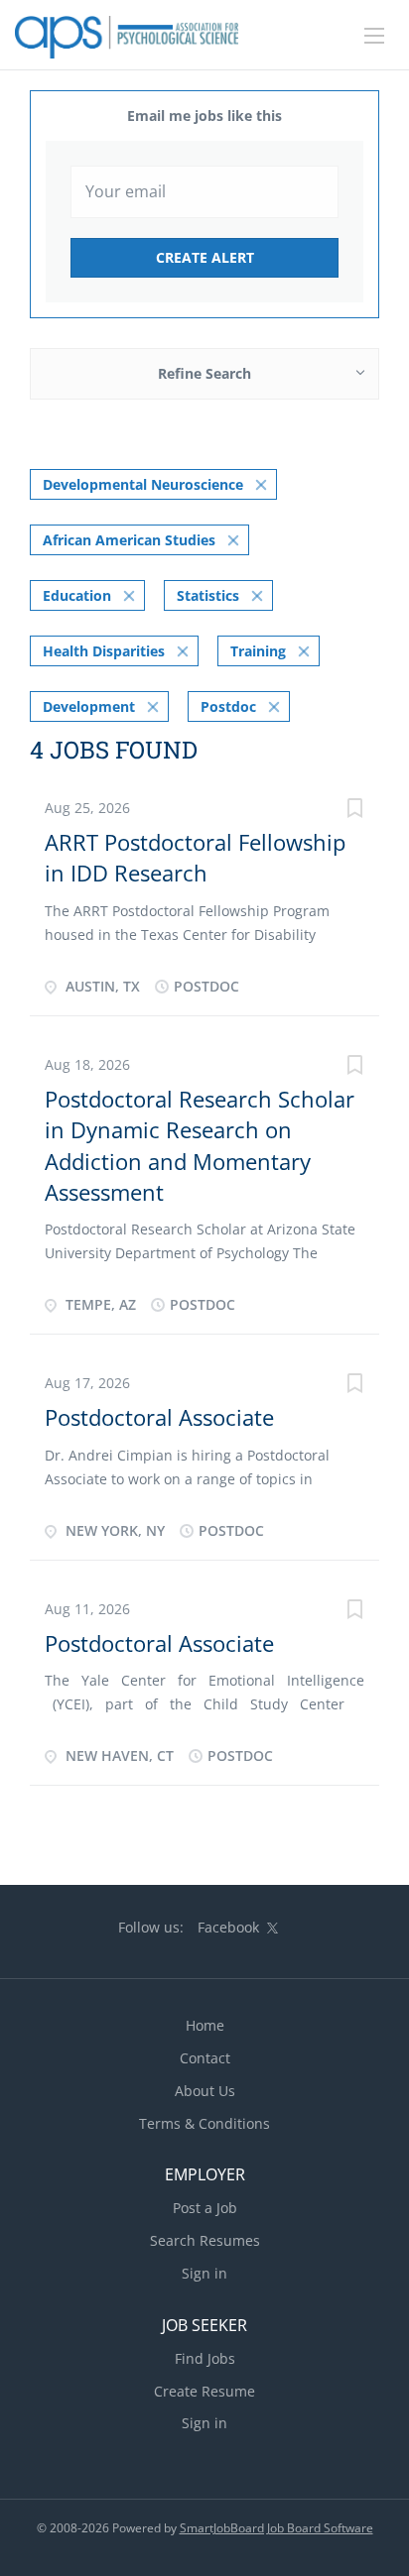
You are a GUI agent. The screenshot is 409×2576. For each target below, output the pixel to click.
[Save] (354, 811)
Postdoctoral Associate (159, 1417)
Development (89, 706)
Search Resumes (205, 2240)
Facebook (228, 1927)
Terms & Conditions (204, 2123)
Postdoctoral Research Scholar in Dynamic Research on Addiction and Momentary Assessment (200, 1145)
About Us (205, 2091)
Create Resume (204, 2391)
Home (205, 2025)
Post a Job (205, 2208)
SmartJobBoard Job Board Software (276, 2528)
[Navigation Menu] (374, 36)
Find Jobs (205, 2358)
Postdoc (228, 706)
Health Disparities (104, 651)
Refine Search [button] (204, 373)
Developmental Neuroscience (143, 484)
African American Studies (129, 540)
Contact (205, 2058)
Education (77, 595)
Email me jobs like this (204, 116)
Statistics (208, 595)
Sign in (204, 2273)
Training (258, 651)
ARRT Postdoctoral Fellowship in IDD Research (195, 857)
